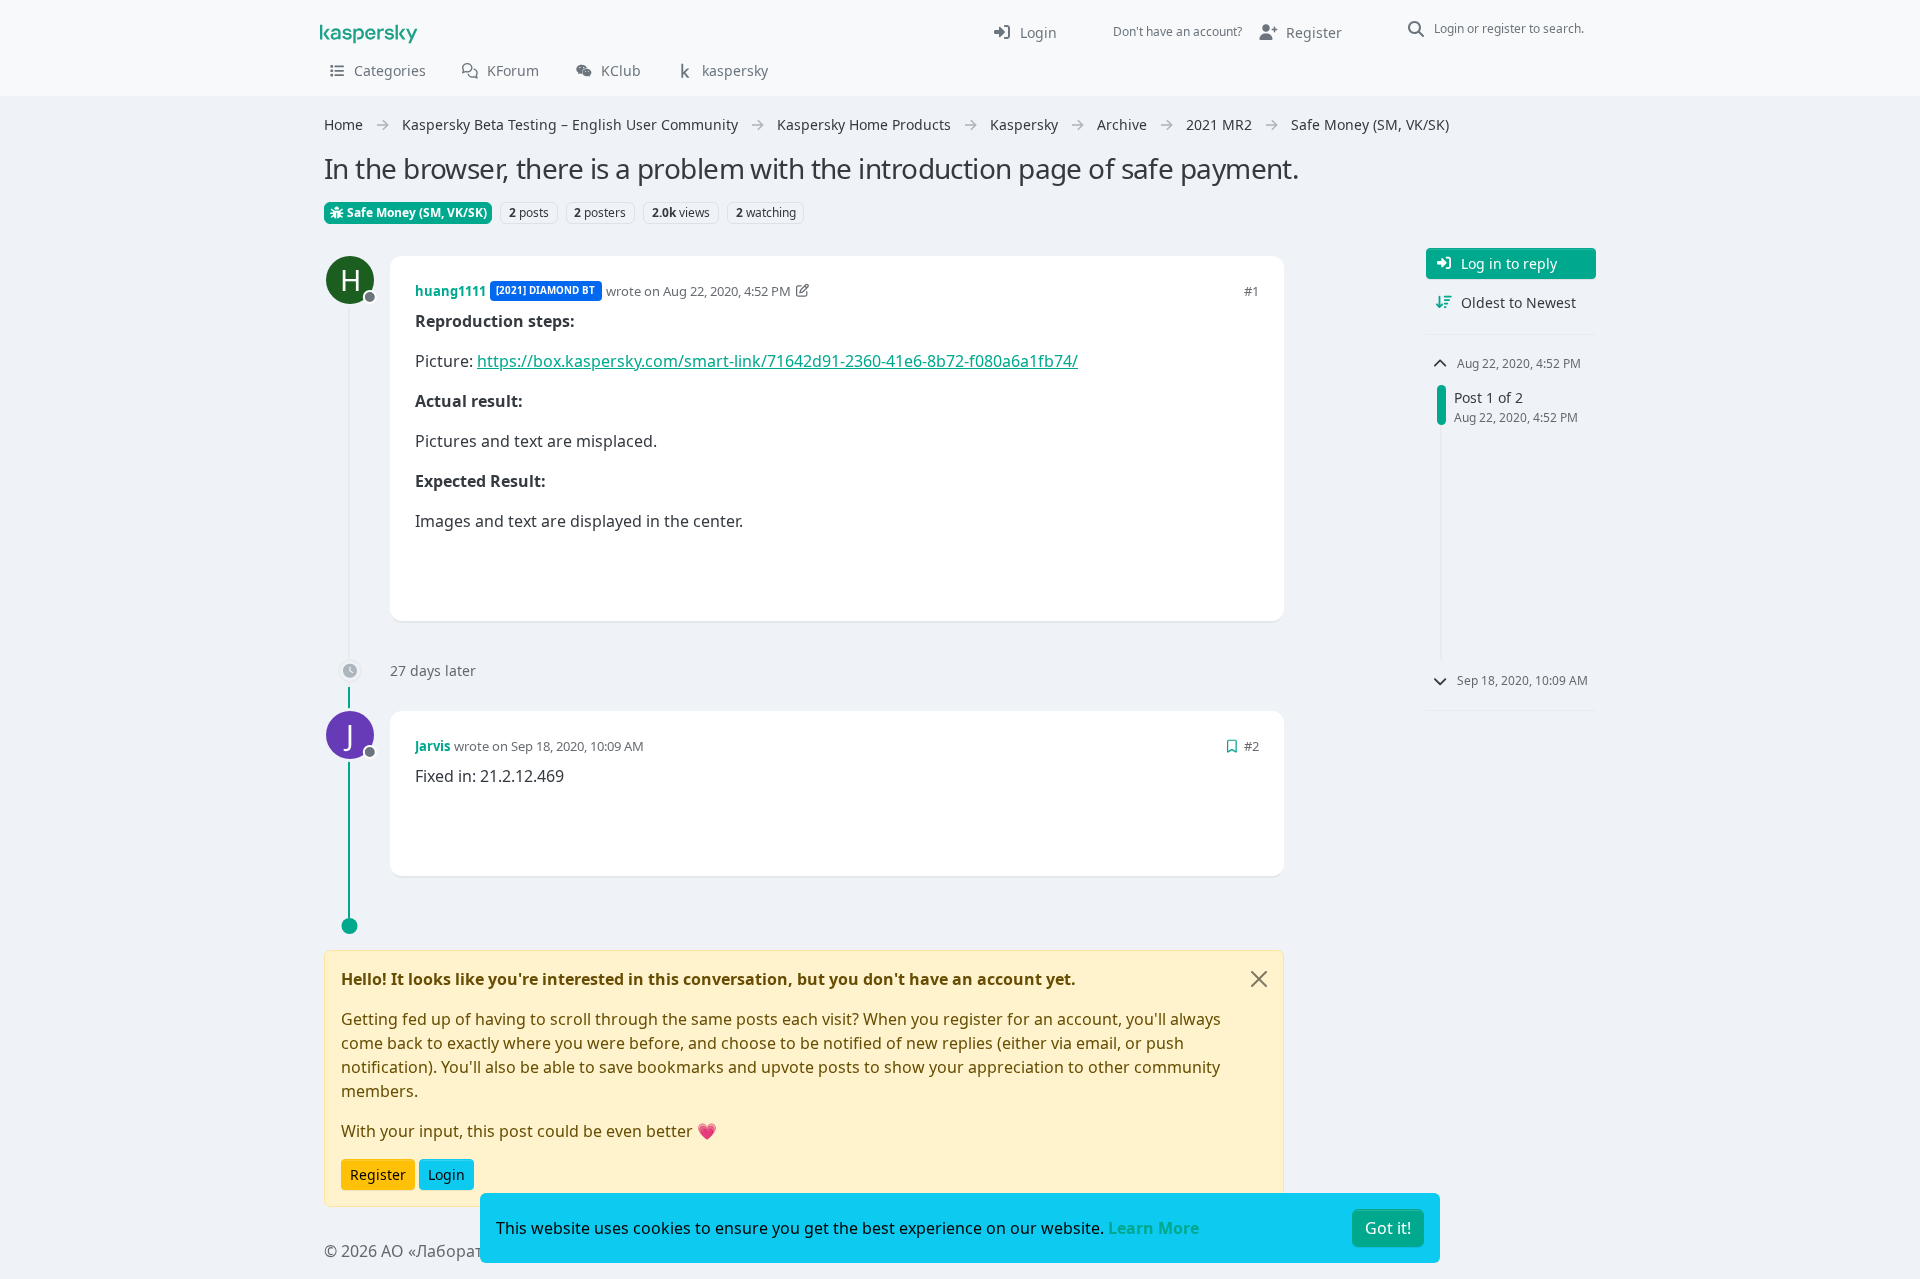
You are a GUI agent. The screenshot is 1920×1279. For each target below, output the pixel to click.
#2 (1251, 746)
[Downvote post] (1242, 572)
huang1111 (450, 291)
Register (378, 1174)
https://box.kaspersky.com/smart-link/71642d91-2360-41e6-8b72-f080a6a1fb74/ (777, 361)
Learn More (1153, 1228)
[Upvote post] (1172, 572)
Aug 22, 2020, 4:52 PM (727, 291)
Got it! (1388, 1228)
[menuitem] (1024, 32)
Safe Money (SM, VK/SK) (415, 212)
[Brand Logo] (369, 32)
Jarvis (432, 746)
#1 (1251, 291)
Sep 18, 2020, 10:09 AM (577, 746)
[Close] (1259, 979)
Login (446, 1174)
